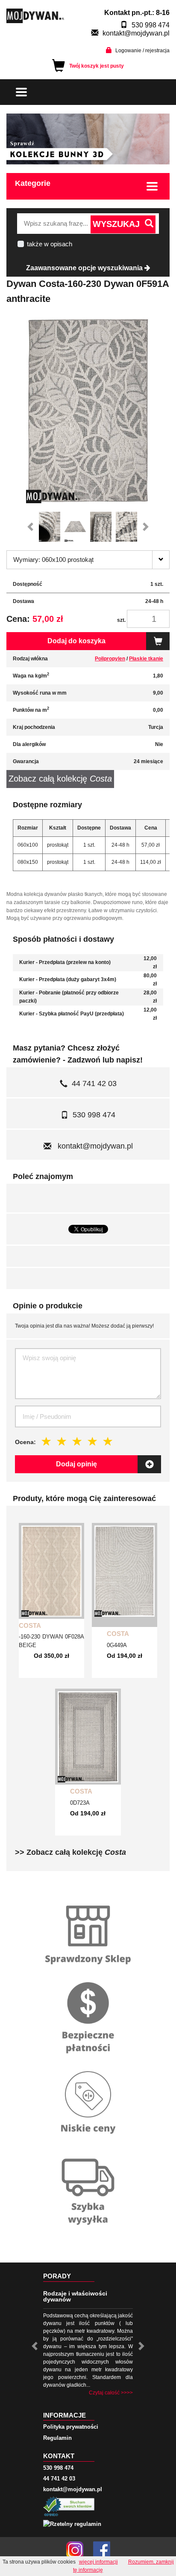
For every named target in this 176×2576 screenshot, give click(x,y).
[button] (32, 527)
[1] (47, 1441)
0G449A (117, 1645)
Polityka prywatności (71, 2427)
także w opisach (50, 244)
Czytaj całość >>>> (111, 2393)
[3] (77, 1441)
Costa (30, 1625)
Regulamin (57, 2438)
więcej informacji (98, 2562)
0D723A (80, 1803)
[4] (93, 1441)
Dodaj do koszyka (76, 641)
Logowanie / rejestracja (142, 51)
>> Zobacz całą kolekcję (70, 1852)
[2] (62, 1441)
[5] (108, 1441)
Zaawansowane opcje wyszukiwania (85, 268)
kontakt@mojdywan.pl (136, 33)
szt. (121, 620)
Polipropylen (110, 659)
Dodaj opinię (76, 1464)
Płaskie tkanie (146, 659)
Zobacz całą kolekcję (60, 779)
